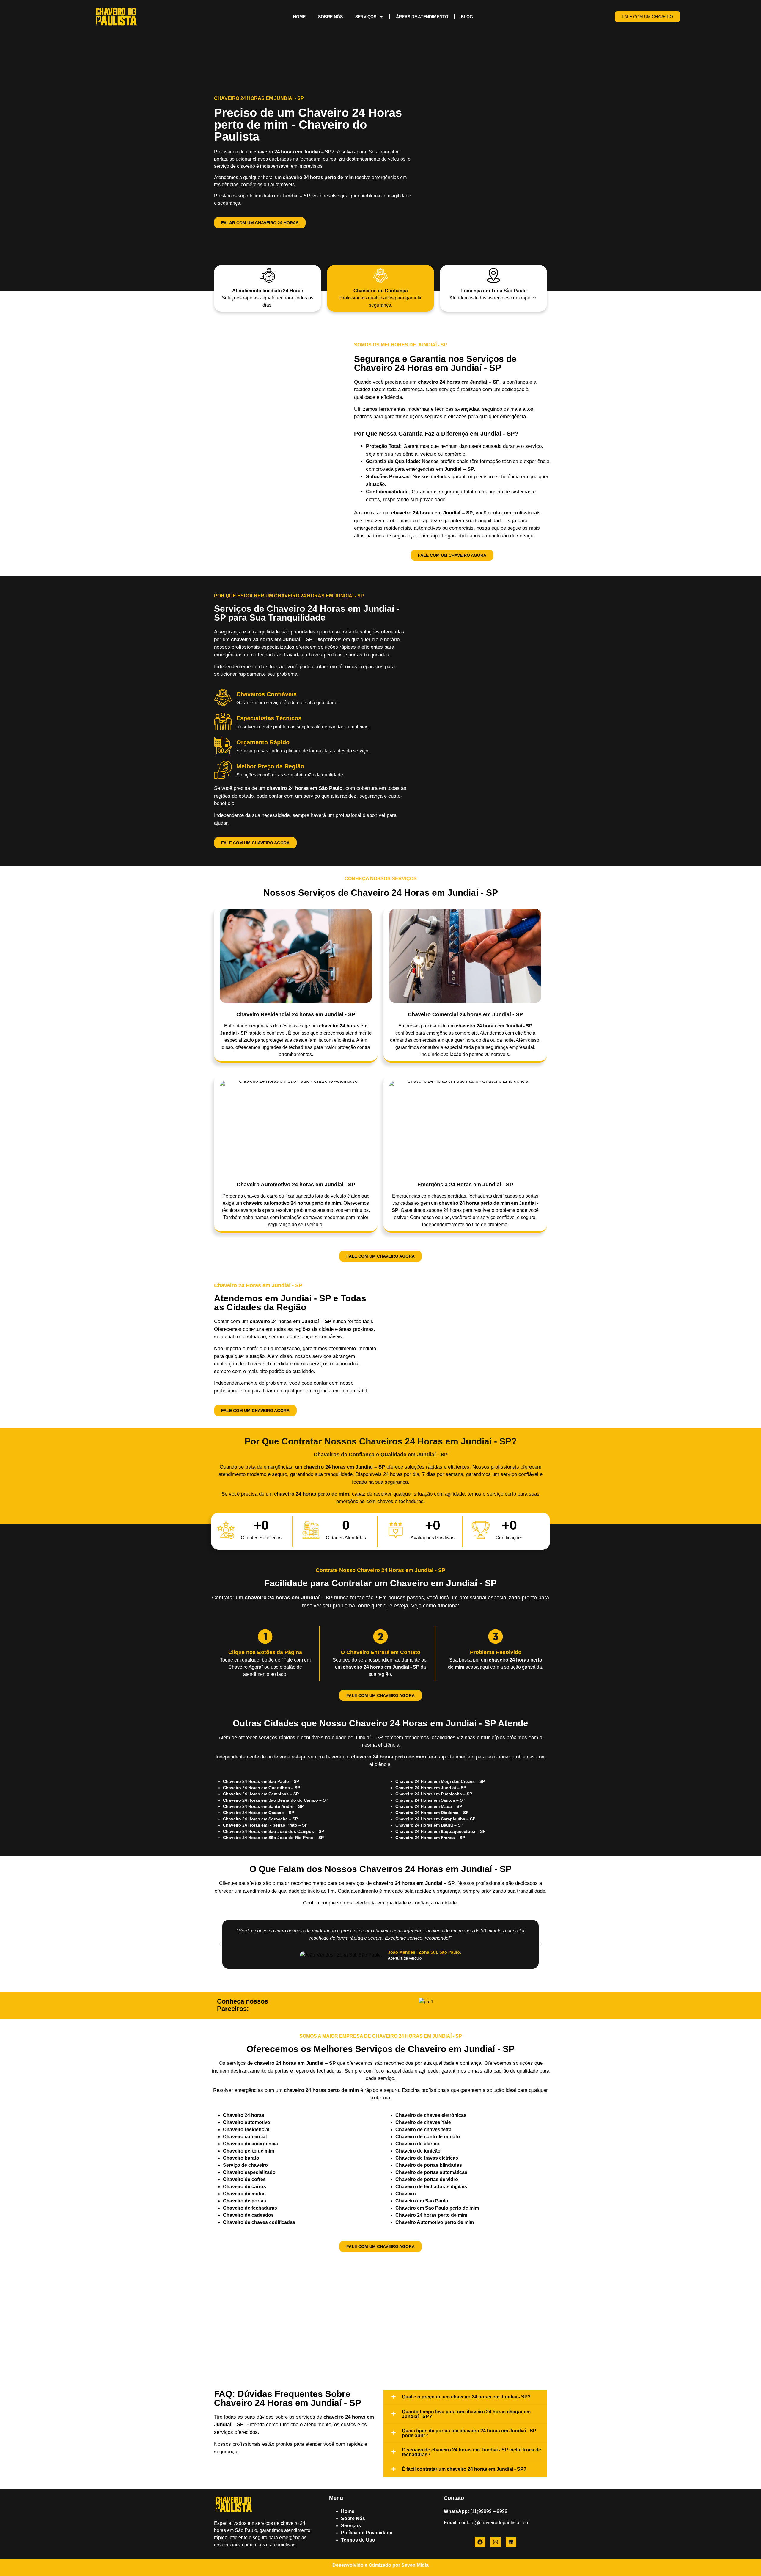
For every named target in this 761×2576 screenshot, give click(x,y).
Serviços (366, 17)
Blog (467, 17)
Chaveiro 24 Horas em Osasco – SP (258, 1813)
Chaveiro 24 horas (244, 2115)
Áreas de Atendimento (422, 17)
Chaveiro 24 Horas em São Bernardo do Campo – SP (276, 1800)
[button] (220, 1944)
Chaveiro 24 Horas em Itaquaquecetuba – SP (440, 1831)
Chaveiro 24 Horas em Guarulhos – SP (261, 1788)
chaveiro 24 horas (295, 1494)
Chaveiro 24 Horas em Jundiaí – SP (431, 1788)
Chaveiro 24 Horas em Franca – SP (431, 1838)
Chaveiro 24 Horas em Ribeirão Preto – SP (265, 1825)
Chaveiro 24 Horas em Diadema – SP (432, 1813)
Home (299, 17)
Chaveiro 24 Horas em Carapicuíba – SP (435, 1819)
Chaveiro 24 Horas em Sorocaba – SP (260, 1819)
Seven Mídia (415, 2565)
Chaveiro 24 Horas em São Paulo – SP (261, 1781)
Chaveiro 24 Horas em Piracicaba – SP (434, 1794)
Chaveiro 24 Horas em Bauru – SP (429, 1825)
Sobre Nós (330, 17)
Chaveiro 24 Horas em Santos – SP (430, 1800)
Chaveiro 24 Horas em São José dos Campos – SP (273, 1831)
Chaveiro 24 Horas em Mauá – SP (429, 1806)
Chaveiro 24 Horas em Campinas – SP (261, 1794)
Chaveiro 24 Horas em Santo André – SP (263, 1806)
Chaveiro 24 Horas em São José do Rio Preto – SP (273, 1838)
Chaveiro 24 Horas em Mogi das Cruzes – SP (440, 1781)
